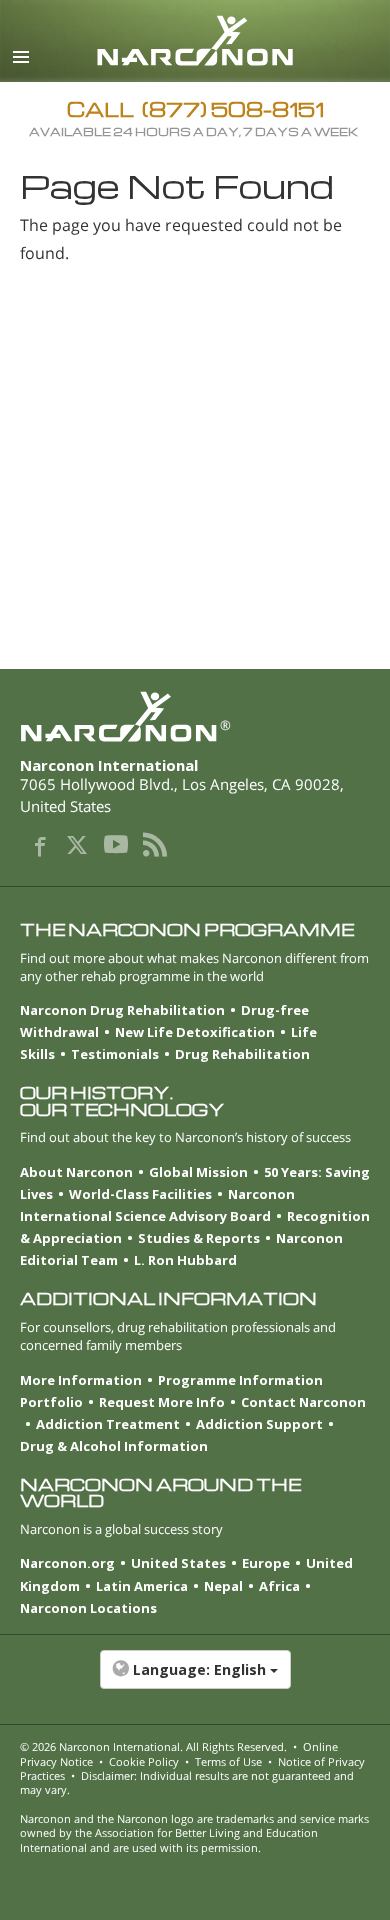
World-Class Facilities (140, 1194)
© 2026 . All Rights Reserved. (153, 1746)
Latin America (142, 1586)
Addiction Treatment (108, 1424)
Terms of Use (228, 1761)
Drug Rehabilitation (242, 1054)
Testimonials (115, 1054)
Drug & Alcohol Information (114, 1446)
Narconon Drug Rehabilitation (122, 1010)
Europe (266, 1563)
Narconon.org (67, 1563)
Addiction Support (259, 1424)
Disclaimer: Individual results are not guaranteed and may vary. (187, 1782)
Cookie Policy (144, 1761)
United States (178, 1563)
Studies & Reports (199, 1238)
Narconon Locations (88, 1608)
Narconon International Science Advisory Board (157, 1205)
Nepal (223, 1586)
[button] (195, 1680)
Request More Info (162, 1402)
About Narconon (76, 1172)
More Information (81, 1380)
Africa (279, 1586)
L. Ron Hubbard (185, 1260)
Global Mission (198, 1172)
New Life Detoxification (195, 1032)
